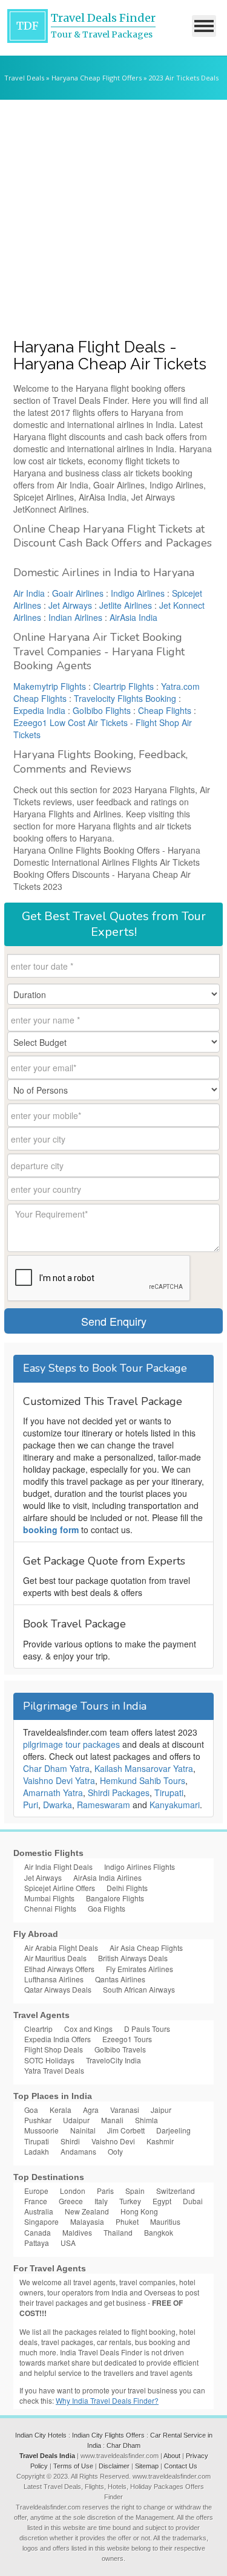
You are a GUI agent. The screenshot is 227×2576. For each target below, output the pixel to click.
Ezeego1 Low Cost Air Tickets (71, 722)
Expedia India (39, 710)
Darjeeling (173, 2130)
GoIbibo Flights (102, 710)
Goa (31, 2110)
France (36, 2201)
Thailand (118, 2232)
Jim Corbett (126, 2130)
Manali (112, 2120)
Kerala (61, 2110)
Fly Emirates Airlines (140, 1969)
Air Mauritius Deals (55, 1958)
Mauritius (165, 2221)
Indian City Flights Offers (108, 2435)
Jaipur (161, 2110)
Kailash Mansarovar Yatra (144, 1768)
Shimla (146, 2120)
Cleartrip (38, 2029)
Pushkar (38, 2120)
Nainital (83, 2130)
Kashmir (160, 2141)
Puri (31, 1805)
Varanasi (125, 2110)
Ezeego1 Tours (127, 2039)
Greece (71, 2201)
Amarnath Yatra (53, 1792)
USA (68, 2243)
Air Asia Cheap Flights (146, 1948)
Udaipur (76, 2120)
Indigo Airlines (138, 593)
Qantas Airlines (120, 1979)
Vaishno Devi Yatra (59, 1780)
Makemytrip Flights (50, 686)
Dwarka (58, 1805)
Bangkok (159, 2232)
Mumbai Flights (49, 1898)
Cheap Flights (165, 710)
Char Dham (123, 2445)
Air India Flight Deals (58, 1867)
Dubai (193, 2201)
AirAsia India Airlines (107, 1877)
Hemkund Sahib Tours (143, 1780)
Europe (36, 2191)
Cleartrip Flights (123, 686)
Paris (105, 2191)
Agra (91, 2110)
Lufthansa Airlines (54, 1979)
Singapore (41, 2221)
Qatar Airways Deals (58, 1989)
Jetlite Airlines (126, 605)
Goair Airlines (78, 593)
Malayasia (87, 2221)
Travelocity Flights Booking (125, 698)
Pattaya (37, 2243)
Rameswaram (104, 1805)
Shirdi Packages (119, 1792)
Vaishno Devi (113, 2141)
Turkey (130, 2201)
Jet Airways (70, 605)
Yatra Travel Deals (54, 2070)
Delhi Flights (127, 1888)
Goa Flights (107, 1908)
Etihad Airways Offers (59, 1969)
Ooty (115, 2151)
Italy (101, 2201)
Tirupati (169, 1792)
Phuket (127, 2221)
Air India (29, 593)
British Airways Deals (133, 1958)
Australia (39, 2211)
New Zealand (87, 2211)
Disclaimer (114, 2466)
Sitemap (147, 2466)
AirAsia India (133, 617)
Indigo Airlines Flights (140, 1867)
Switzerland (176, 2191)
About (172, 2456)
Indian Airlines (75, 617)
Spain (135, 2191)
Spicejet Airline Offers (60, 1888)
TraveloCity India (113, 2060)
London (73, 2191)
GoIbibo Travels (120, 2049)
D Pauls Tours (147, 2029)
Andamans (78, 2151)
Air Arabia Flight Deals (61, 1948)
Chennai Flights (50, 1908)
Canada (38, 2232)
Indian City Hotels (41, 2435)
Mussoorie (41, 2130)
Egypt (162, 2201)
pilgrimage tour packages (71, 1744)
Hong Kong (139, 2211)
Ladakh (37, 2151)
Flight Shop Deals (54, 2049)
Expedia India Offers (58, 2039)
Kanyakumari (175, 1805)
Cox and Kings (88, 2029)
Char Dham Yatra (56, 1768)
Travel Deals (24, 78)
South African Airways (139, 1989)
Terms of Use (73, 2466)
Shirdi (70, 2141)
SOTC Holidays (49, 2060)
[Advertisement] (113, 219)
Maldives (77, 2232)
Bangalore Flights (115, 1898)
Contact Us (181, 2466)
